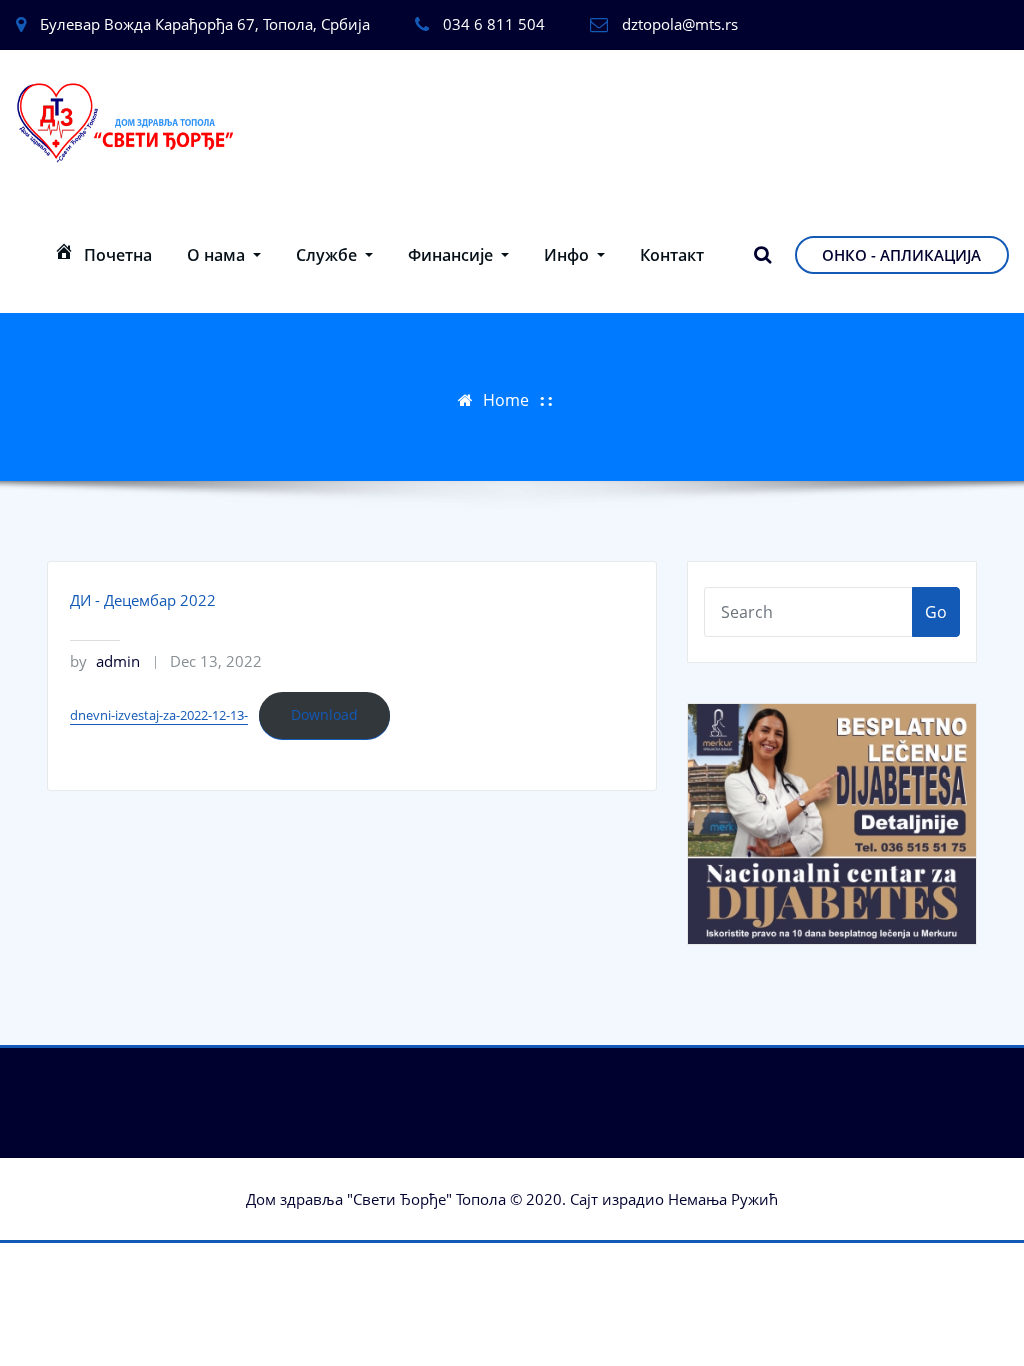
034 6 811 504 (494, 24)
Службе (328, 255)
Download (324, 714)
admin (105, 661)
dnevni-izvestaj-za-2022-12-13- (159, 715)
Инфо (568, 255)
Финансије (452, 255)
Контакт (672, 255)
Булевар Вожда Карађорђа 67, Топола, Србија (205, 24)
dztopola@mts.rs (680, 24)
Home (506, 400)
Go (936, 612)
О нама (218, 255)
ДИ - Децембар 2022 (143, 600)
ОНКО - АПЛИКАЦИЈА (901, 255)
